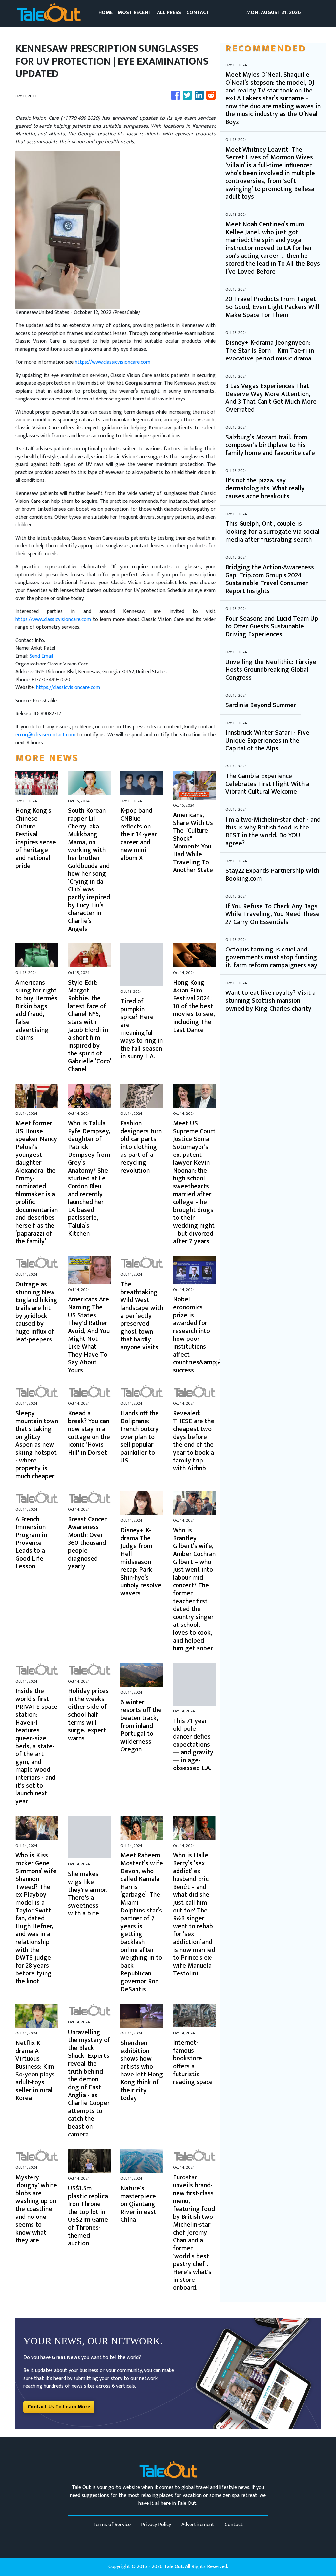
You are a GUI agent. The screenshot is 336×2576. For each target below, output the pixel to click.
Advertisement (198, 2525)
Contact (234, 2525)
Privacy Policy (156, 2525)
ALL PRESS (169, 13)
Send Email (41, 656)
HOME (105, 13)
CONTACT (198, 13)
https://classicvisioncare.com (68, 688)
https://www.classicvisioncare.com (113, 362)
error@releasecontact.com (45, 735)
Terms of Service (112, 2525)
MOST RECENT (135, 13)
